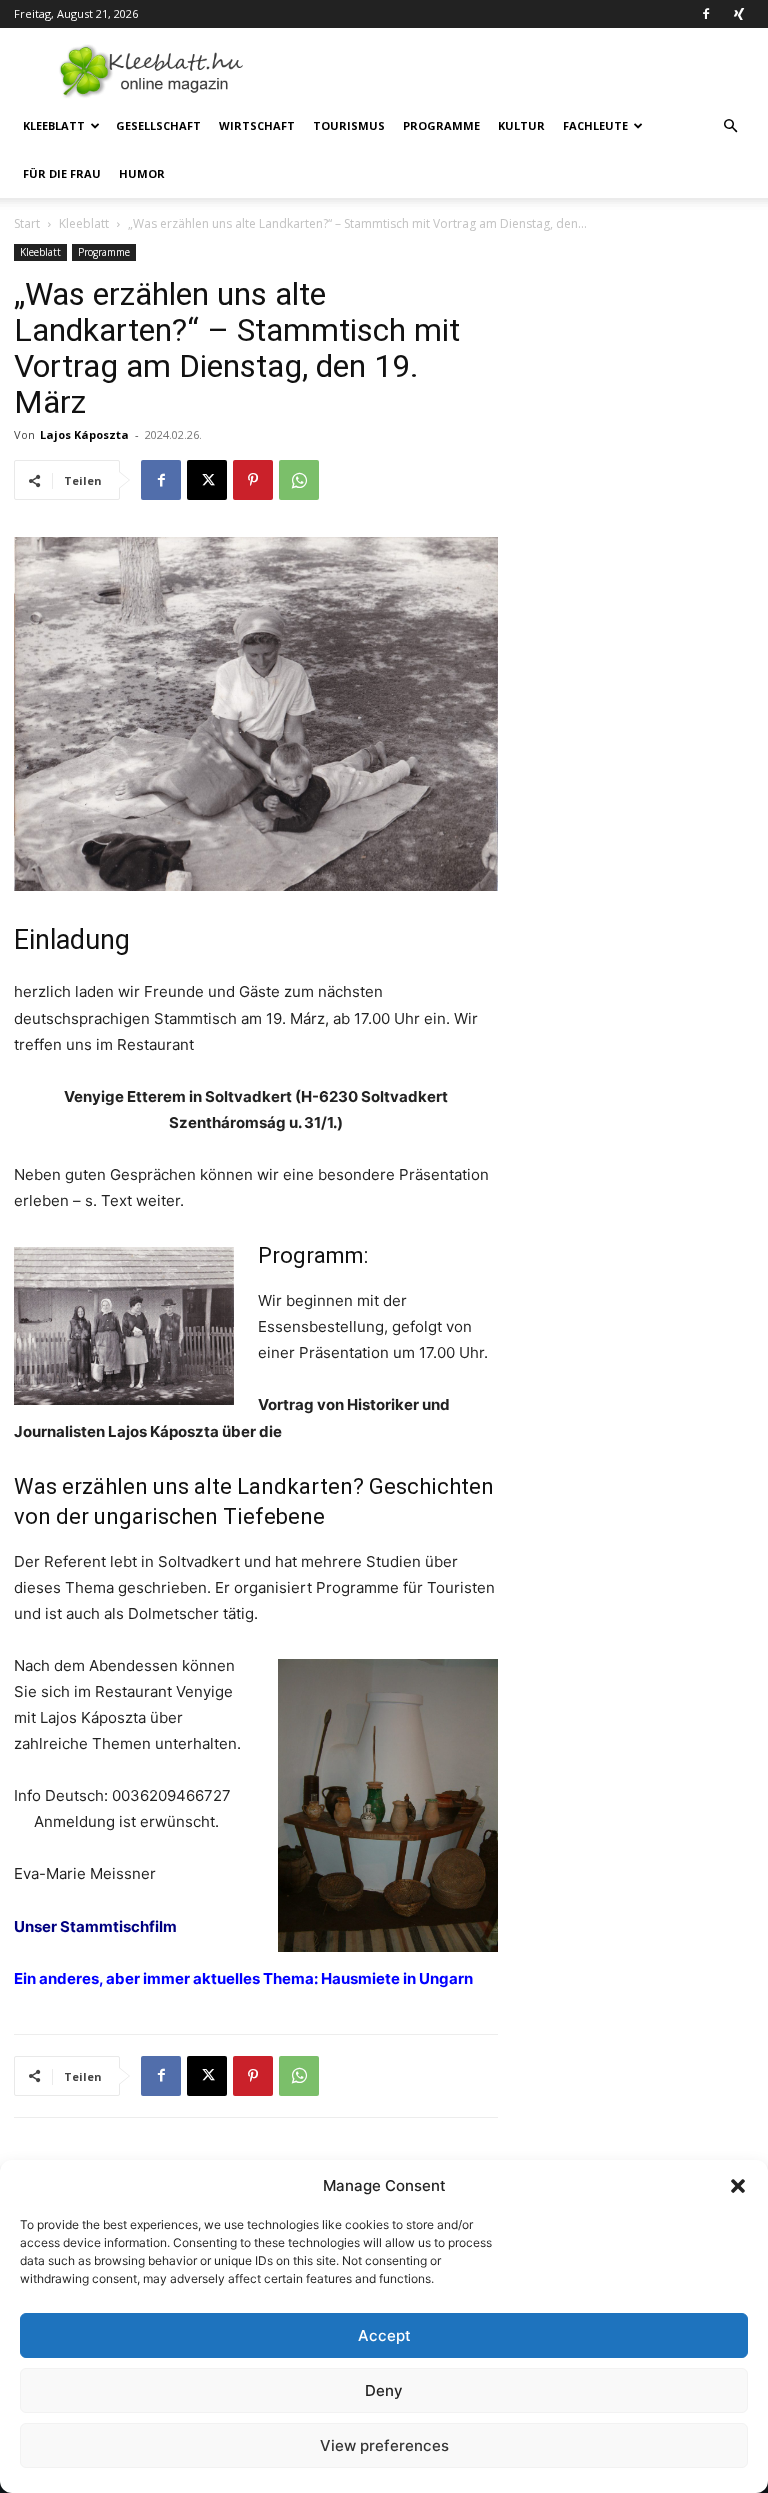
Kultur (521, 125)
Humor (142, 173)
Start (27, 223)
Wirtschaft (257, 125)
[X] (207, 480)
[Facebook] (706, 14)
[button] (738, 2186)
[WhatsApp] (299, 480)
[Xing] (739, 14)
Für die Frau (62, 173)
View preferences (384, 2445)
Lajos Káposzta (84, 434)
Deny (384, 2390)
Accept (384, 2335)
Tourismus (349, 125)
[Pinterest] (253, 480)
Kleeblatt (54, 125)
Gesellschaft (158, 125)
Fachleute (595, 125)
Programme (441, 125)
